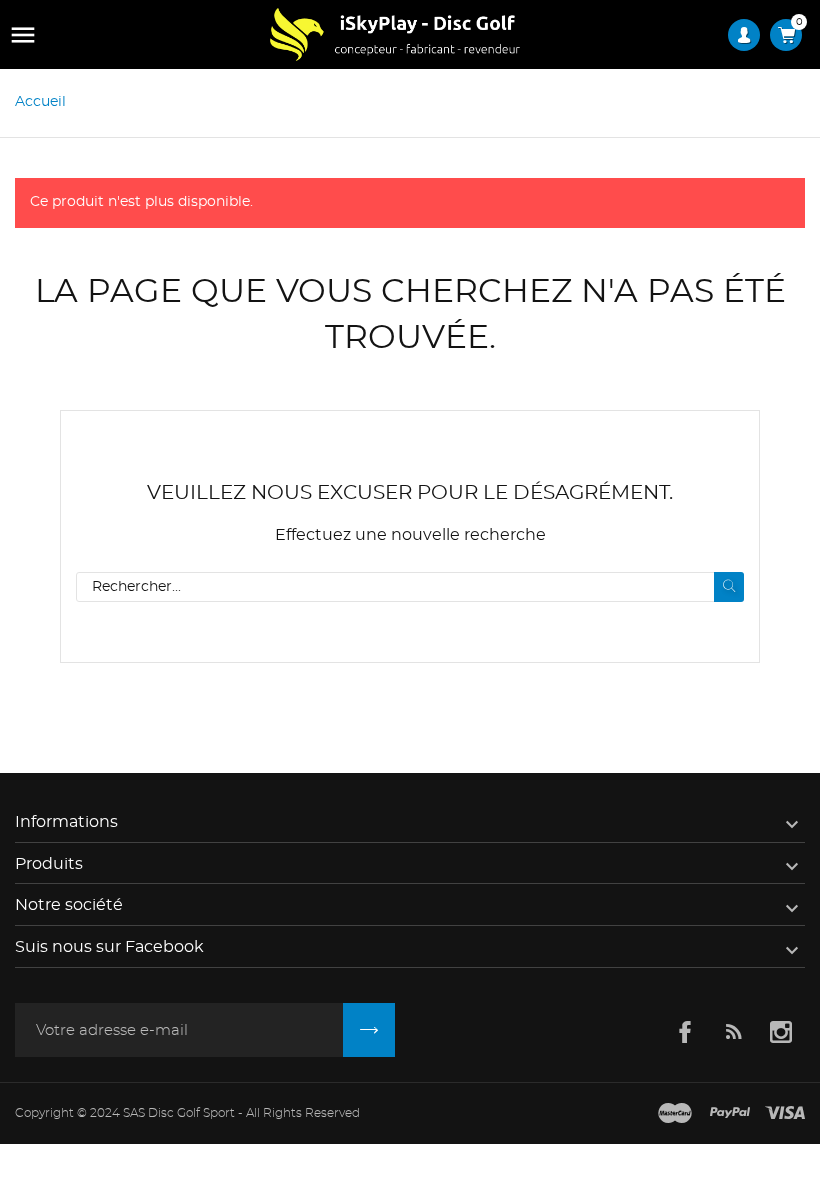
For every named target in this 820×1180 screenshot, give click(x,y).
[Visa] (785, 1114)
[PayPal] (730, 1114)
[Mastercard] (675, 1114)
